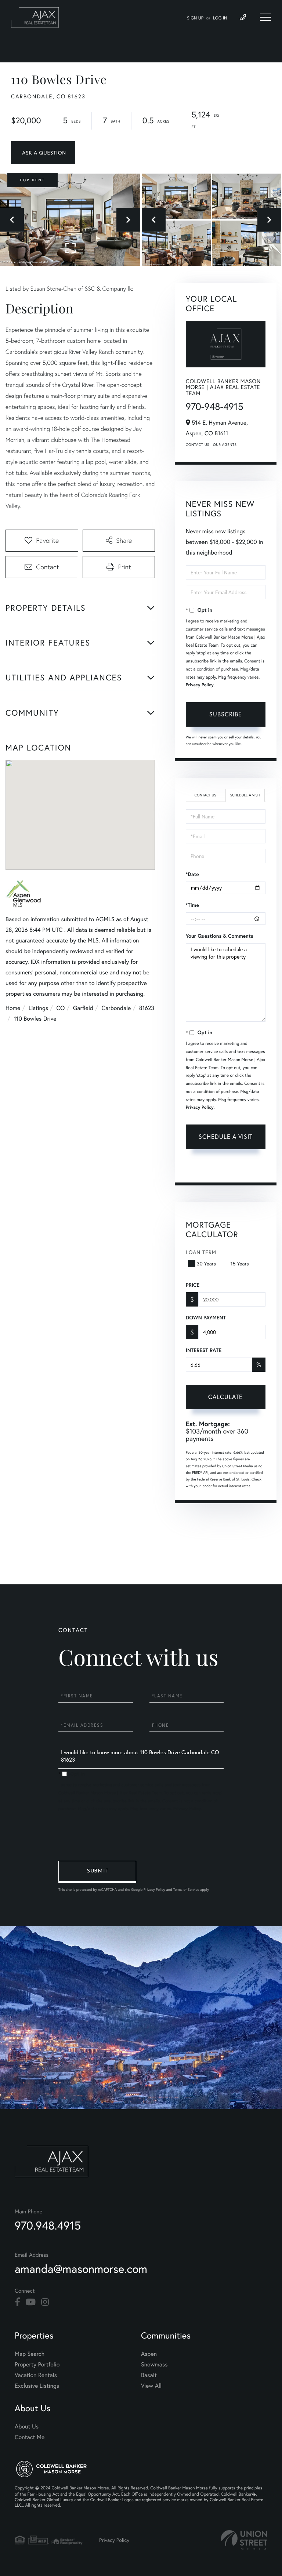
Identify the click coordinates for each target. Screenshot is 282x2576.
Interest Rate (204, 1350)
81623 (147, 1008)
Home (13, 1008)
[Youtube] (31, 2302)
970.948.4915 (48, 2225)
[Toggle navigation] (265, 17)
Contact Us (198, 445)
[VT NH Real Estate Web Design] (244, 2540)
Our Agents (225, 445)
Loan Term (201, 1252)
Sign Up (195, 18)
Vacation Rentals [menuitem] (36, 2375)
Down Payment (206, 1318)
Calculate (225, 1397)
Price (193, 1285)
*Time (192, 905)
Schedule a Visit (245, 795)
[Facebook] (17, 2302)
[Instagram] (45, 2302)
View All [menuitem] (151, 2386)
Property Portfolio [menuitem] (37, 2364)
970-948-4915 (215, 407)
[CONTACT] (43, 152)
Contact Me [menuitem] (30, 2437)
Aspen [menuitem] (149, 2354)
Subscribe (226, 714)
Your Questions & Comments (220, 936)
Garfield (83, 1008)
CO (61, 1008)
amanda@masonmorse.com (81, 2269)
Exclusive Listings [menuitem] (37, 2386)
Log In (220, 18)
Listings (38, 1008)
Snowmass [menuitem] (154, 2364)
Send (97, 1872)
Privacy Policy (200, 685)
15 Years (240, 1263)
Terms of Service (241, 1168)
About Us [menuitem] (27, 2426)
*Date (192, 874)
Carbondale (116, 1008)
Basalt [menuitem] (149, 2375)
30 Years (206, 1263)
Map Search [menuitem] (30, 2354)
